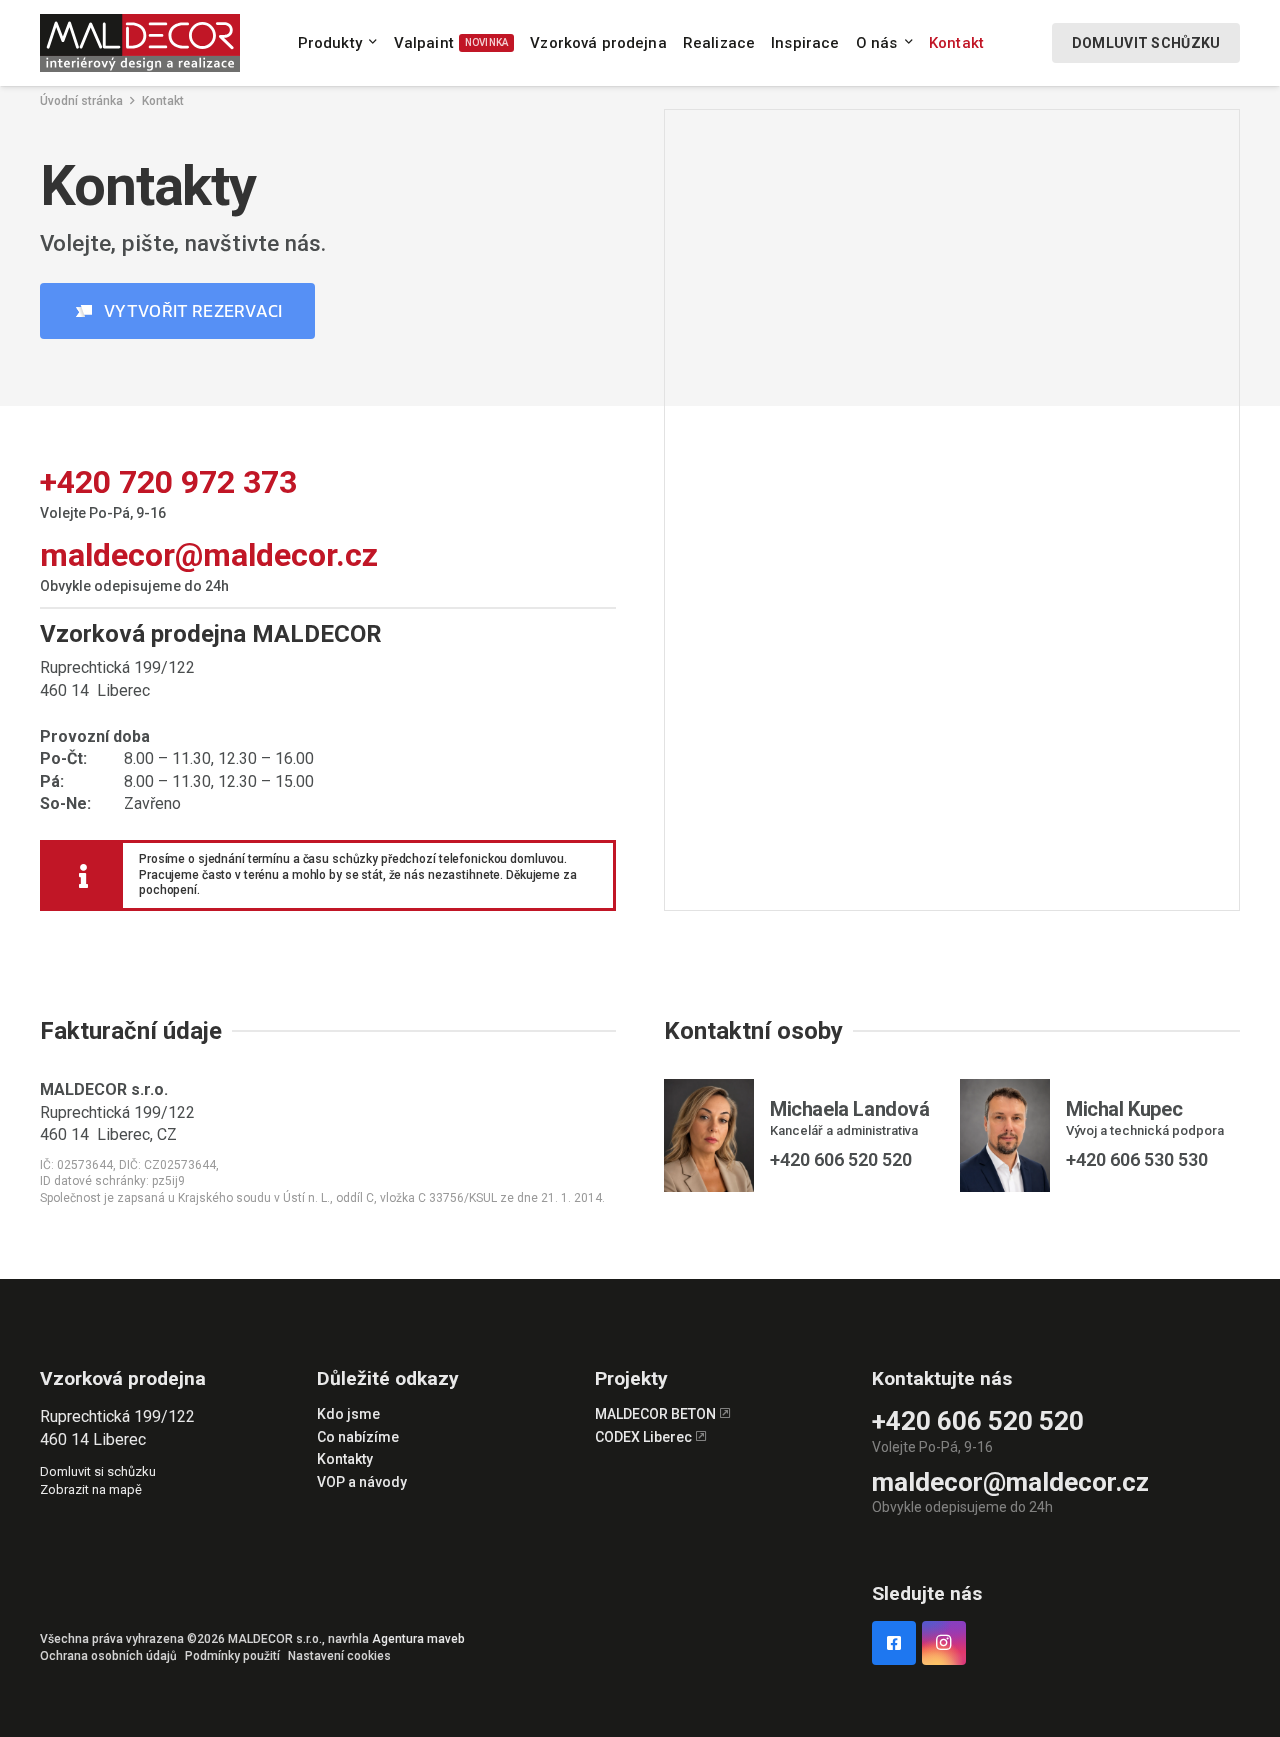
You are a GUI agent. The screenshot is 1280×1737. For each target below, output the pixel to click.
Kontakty (345, 1459)
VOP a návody (362, 1482)
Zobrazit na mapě (91, 1489)
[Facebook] (894, 1643)
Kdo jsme (348, 1414)
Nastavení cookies (339, 1656)
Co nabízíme (358, 1437)
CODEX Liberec (645, 1437)
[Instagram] (944, 1643)
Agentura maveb (418, 1639)
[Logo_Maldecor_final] (140, 43)
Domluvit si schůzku (98, 1471)
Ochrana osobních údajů (108, 1656)
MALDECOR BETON (657, 1414)
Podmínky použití (232, 1656)
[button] (373, 43)
